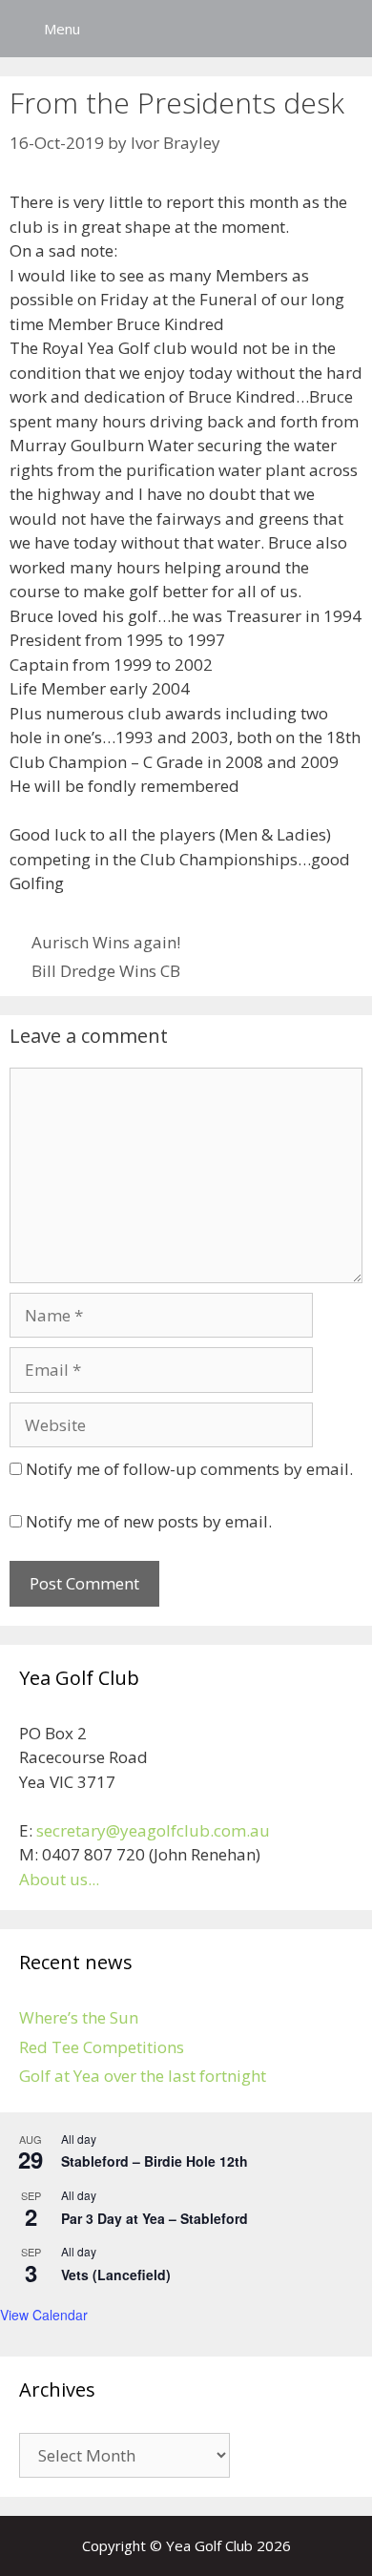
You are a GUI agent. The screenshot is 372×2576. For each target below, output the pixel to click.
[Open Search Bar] (344, 29)
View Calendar (44, 2315)
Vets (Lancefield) (116, 2275)
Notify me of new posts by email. (149, 1521)
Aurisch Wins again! (106, 942)
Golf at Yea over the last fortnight (143, 2076)
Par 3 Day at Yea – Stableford (155, 2218)
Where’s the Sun (79, 2017)
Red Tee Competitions (102, 2047)
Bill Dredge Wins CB (106, 971)
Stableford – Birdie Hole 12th (155, 2161)
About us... (59, 1879)
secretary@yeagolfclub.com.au (153, 1830)
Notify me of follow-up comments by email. (189, 1469)
